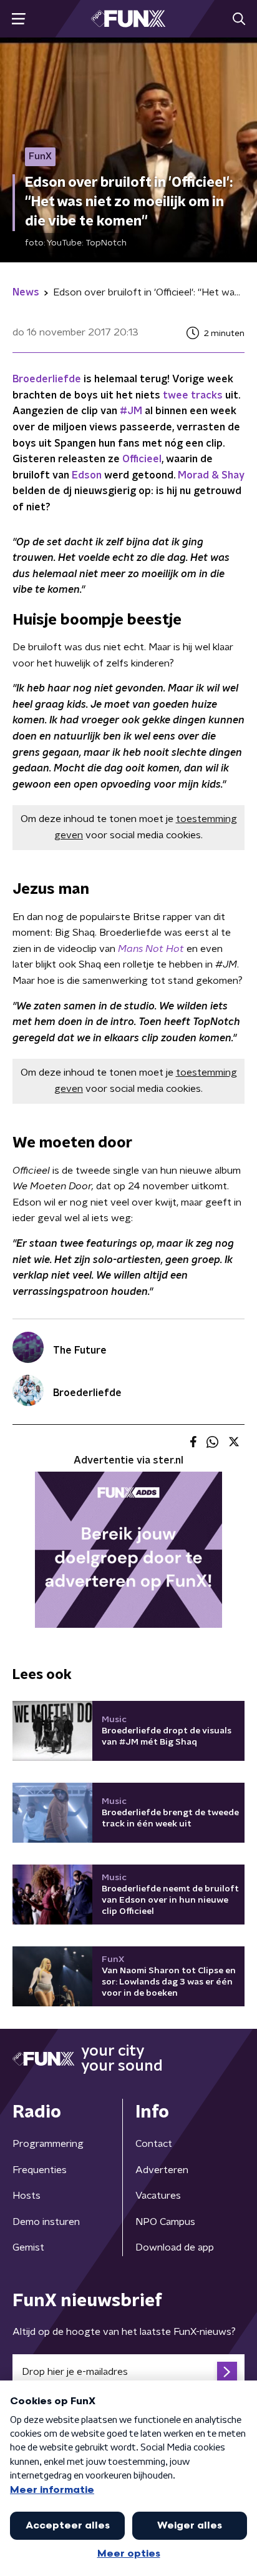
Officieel (142, 459)
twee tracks (193, 395)
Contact (154, 2144)
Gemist (28, 2247)
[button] (18, 19)
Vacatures (158, 2196)
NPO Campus (165, 2222)
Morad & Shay (211, 475)
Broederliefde (47, 379)
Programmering (48, 2144)
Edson (87, 475)
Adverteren (162, 2170)
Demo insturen (46, 2222)
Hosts (27, 2196)
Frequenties (40, 2170)
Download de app (175, 2247)
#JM (131, 411)
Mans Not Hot (151, 949)
